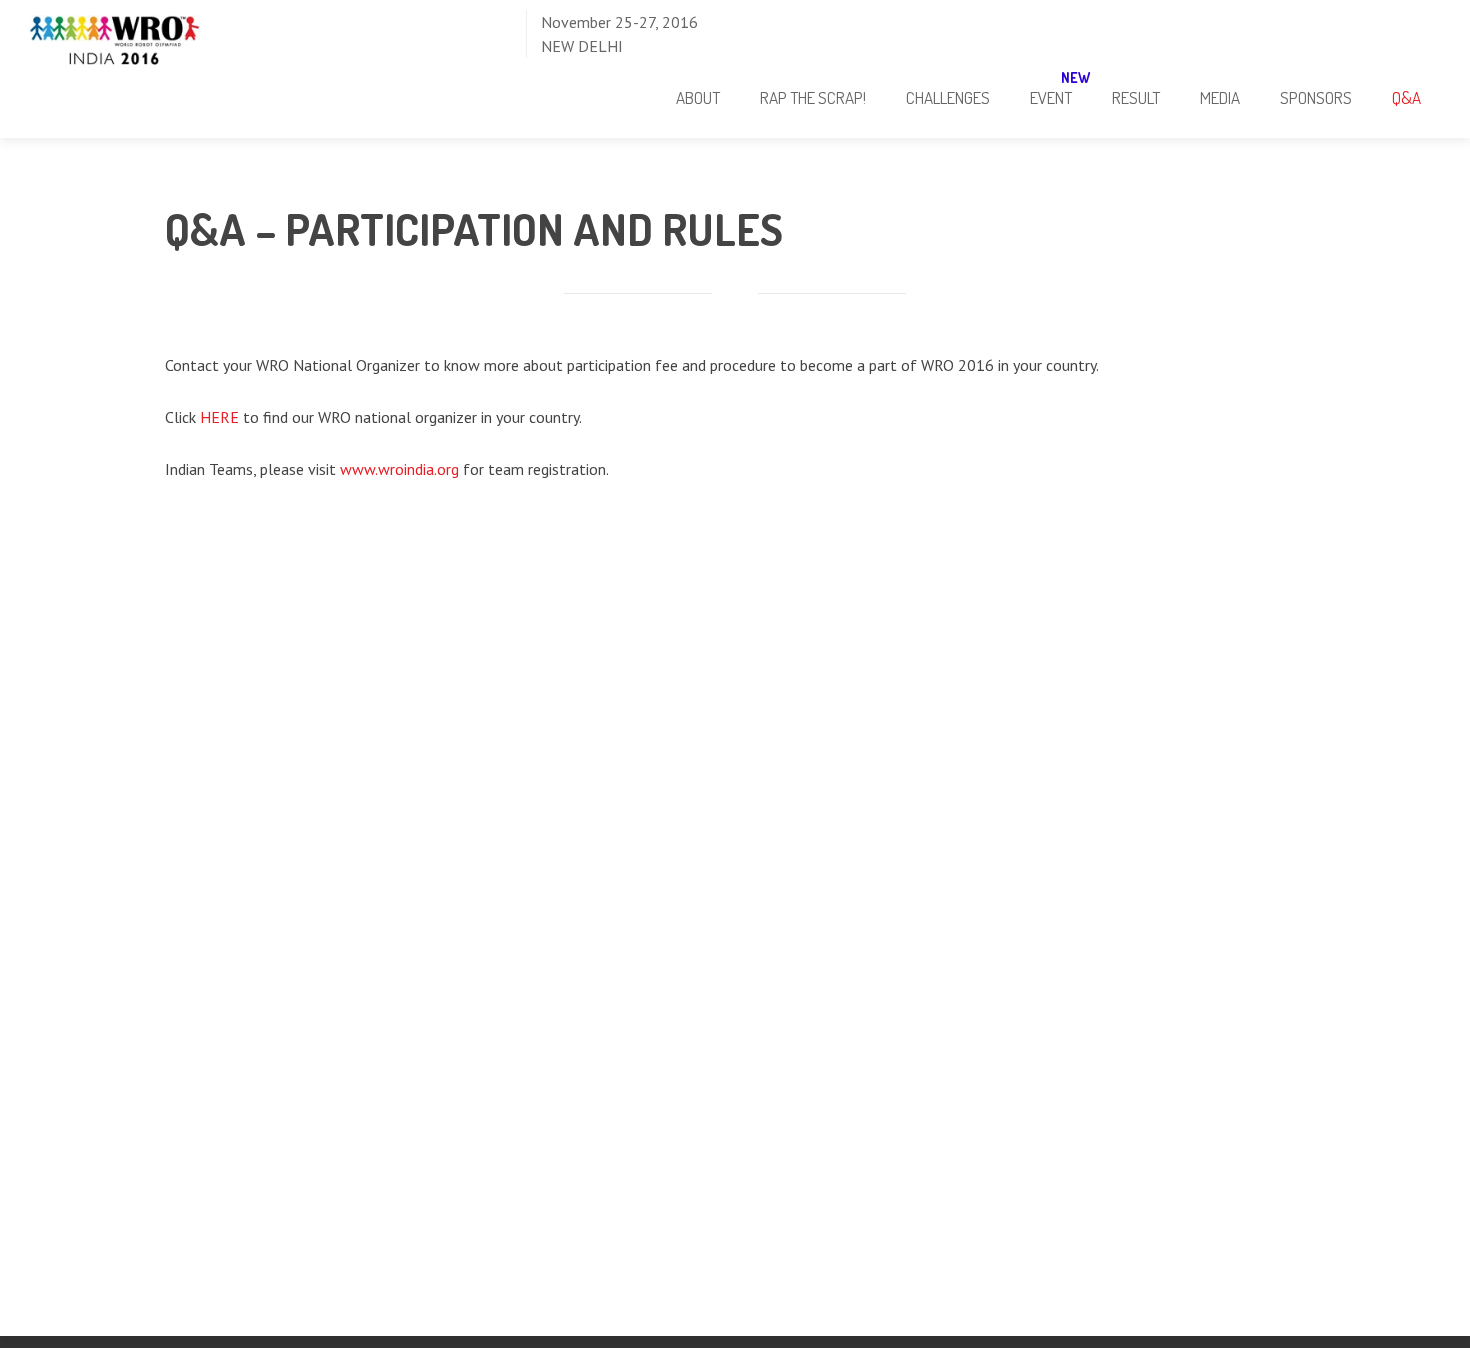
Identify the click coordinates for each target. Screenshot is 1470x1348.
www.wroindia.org (399, 469)
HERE (219, 417)
